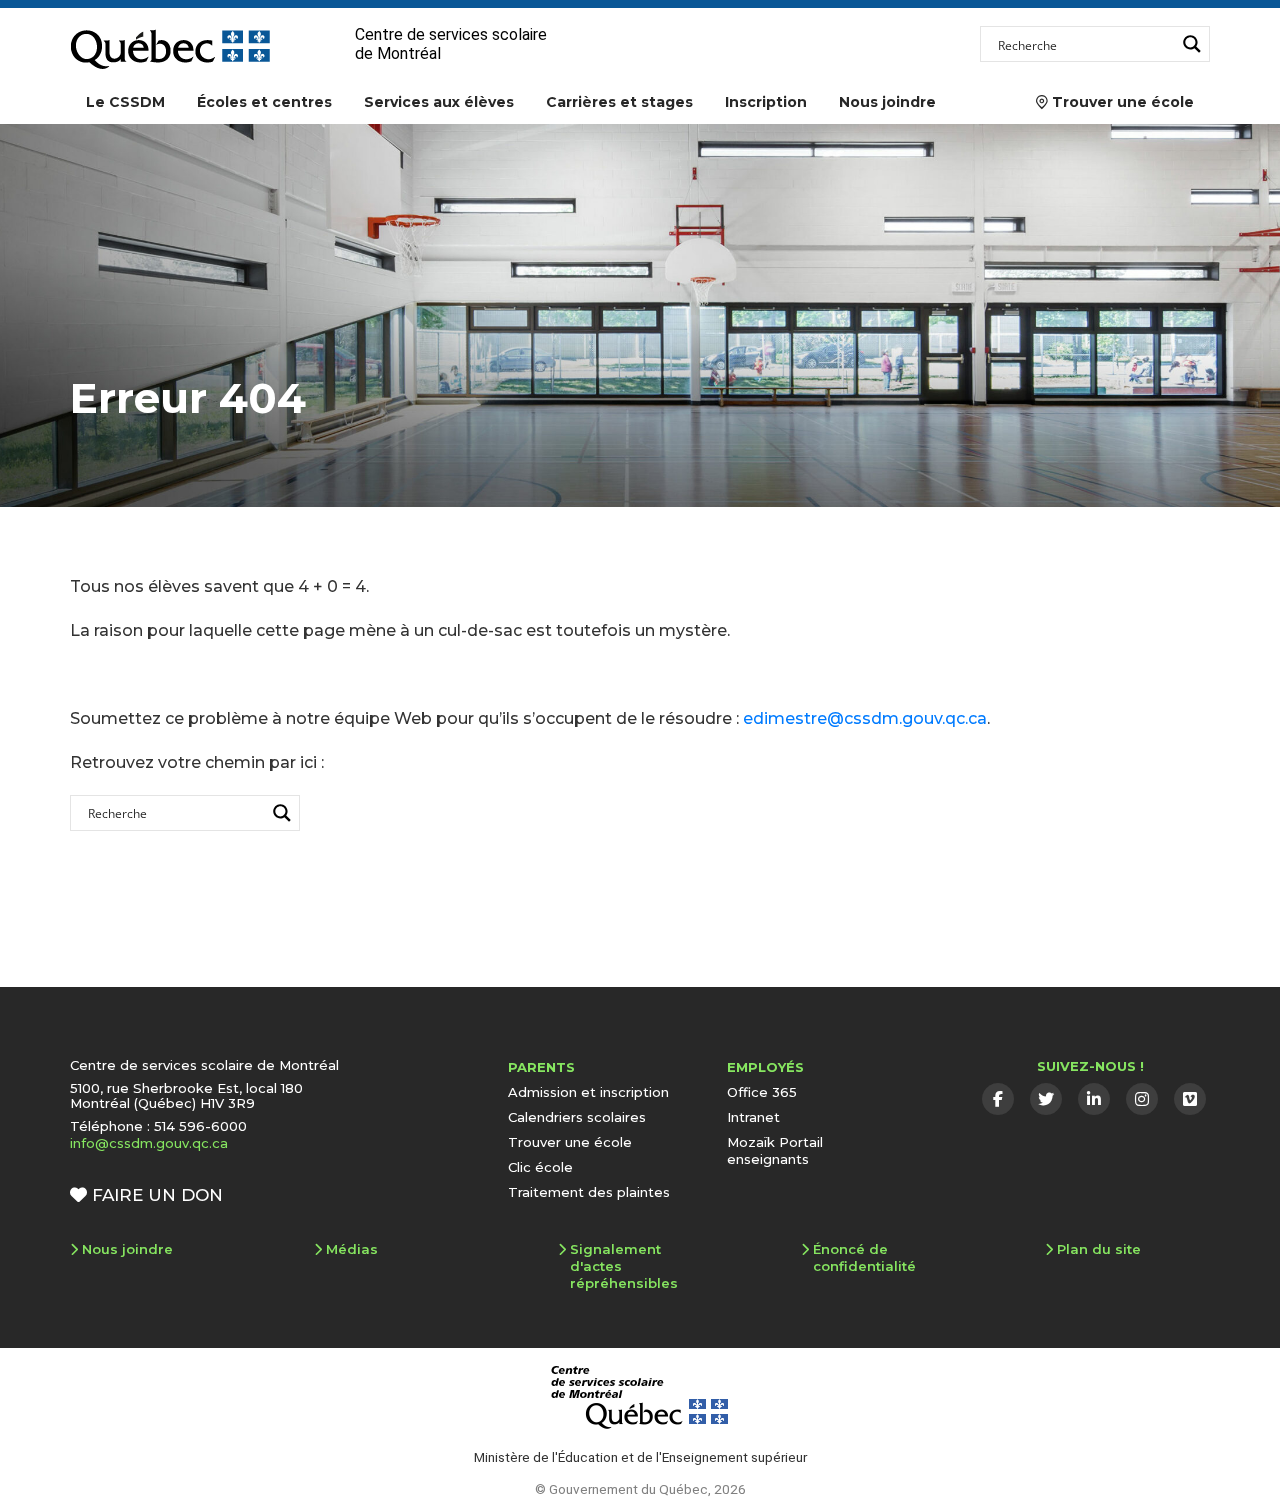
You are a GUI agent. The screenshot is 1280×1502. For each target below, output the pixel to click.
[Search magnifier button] (1192, 44)
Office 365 (762, 1092)
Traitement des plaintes (589, 1192)
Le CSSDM (125, 102)
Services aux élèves (439, 102)
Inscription (766, 102)
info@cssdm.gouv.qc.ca (149, 1143)
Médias (352, 1249)
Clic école (540, 1167)
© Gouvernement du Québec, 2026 (640, 1489)
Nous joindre (887, 102)
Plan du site (1099, 1249)
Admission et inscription (588, 1092)
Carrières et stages (619, 102)
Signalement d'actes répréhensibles (624, 1266)
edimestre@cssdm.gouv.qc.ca (865, 718)
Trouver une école (1115, 102)
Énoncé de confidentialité (864, 1257)
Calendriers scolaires (577, 1117)
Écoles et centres (264, 102)
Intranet (753, 1117)
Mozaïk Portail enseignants (775, 1150)
